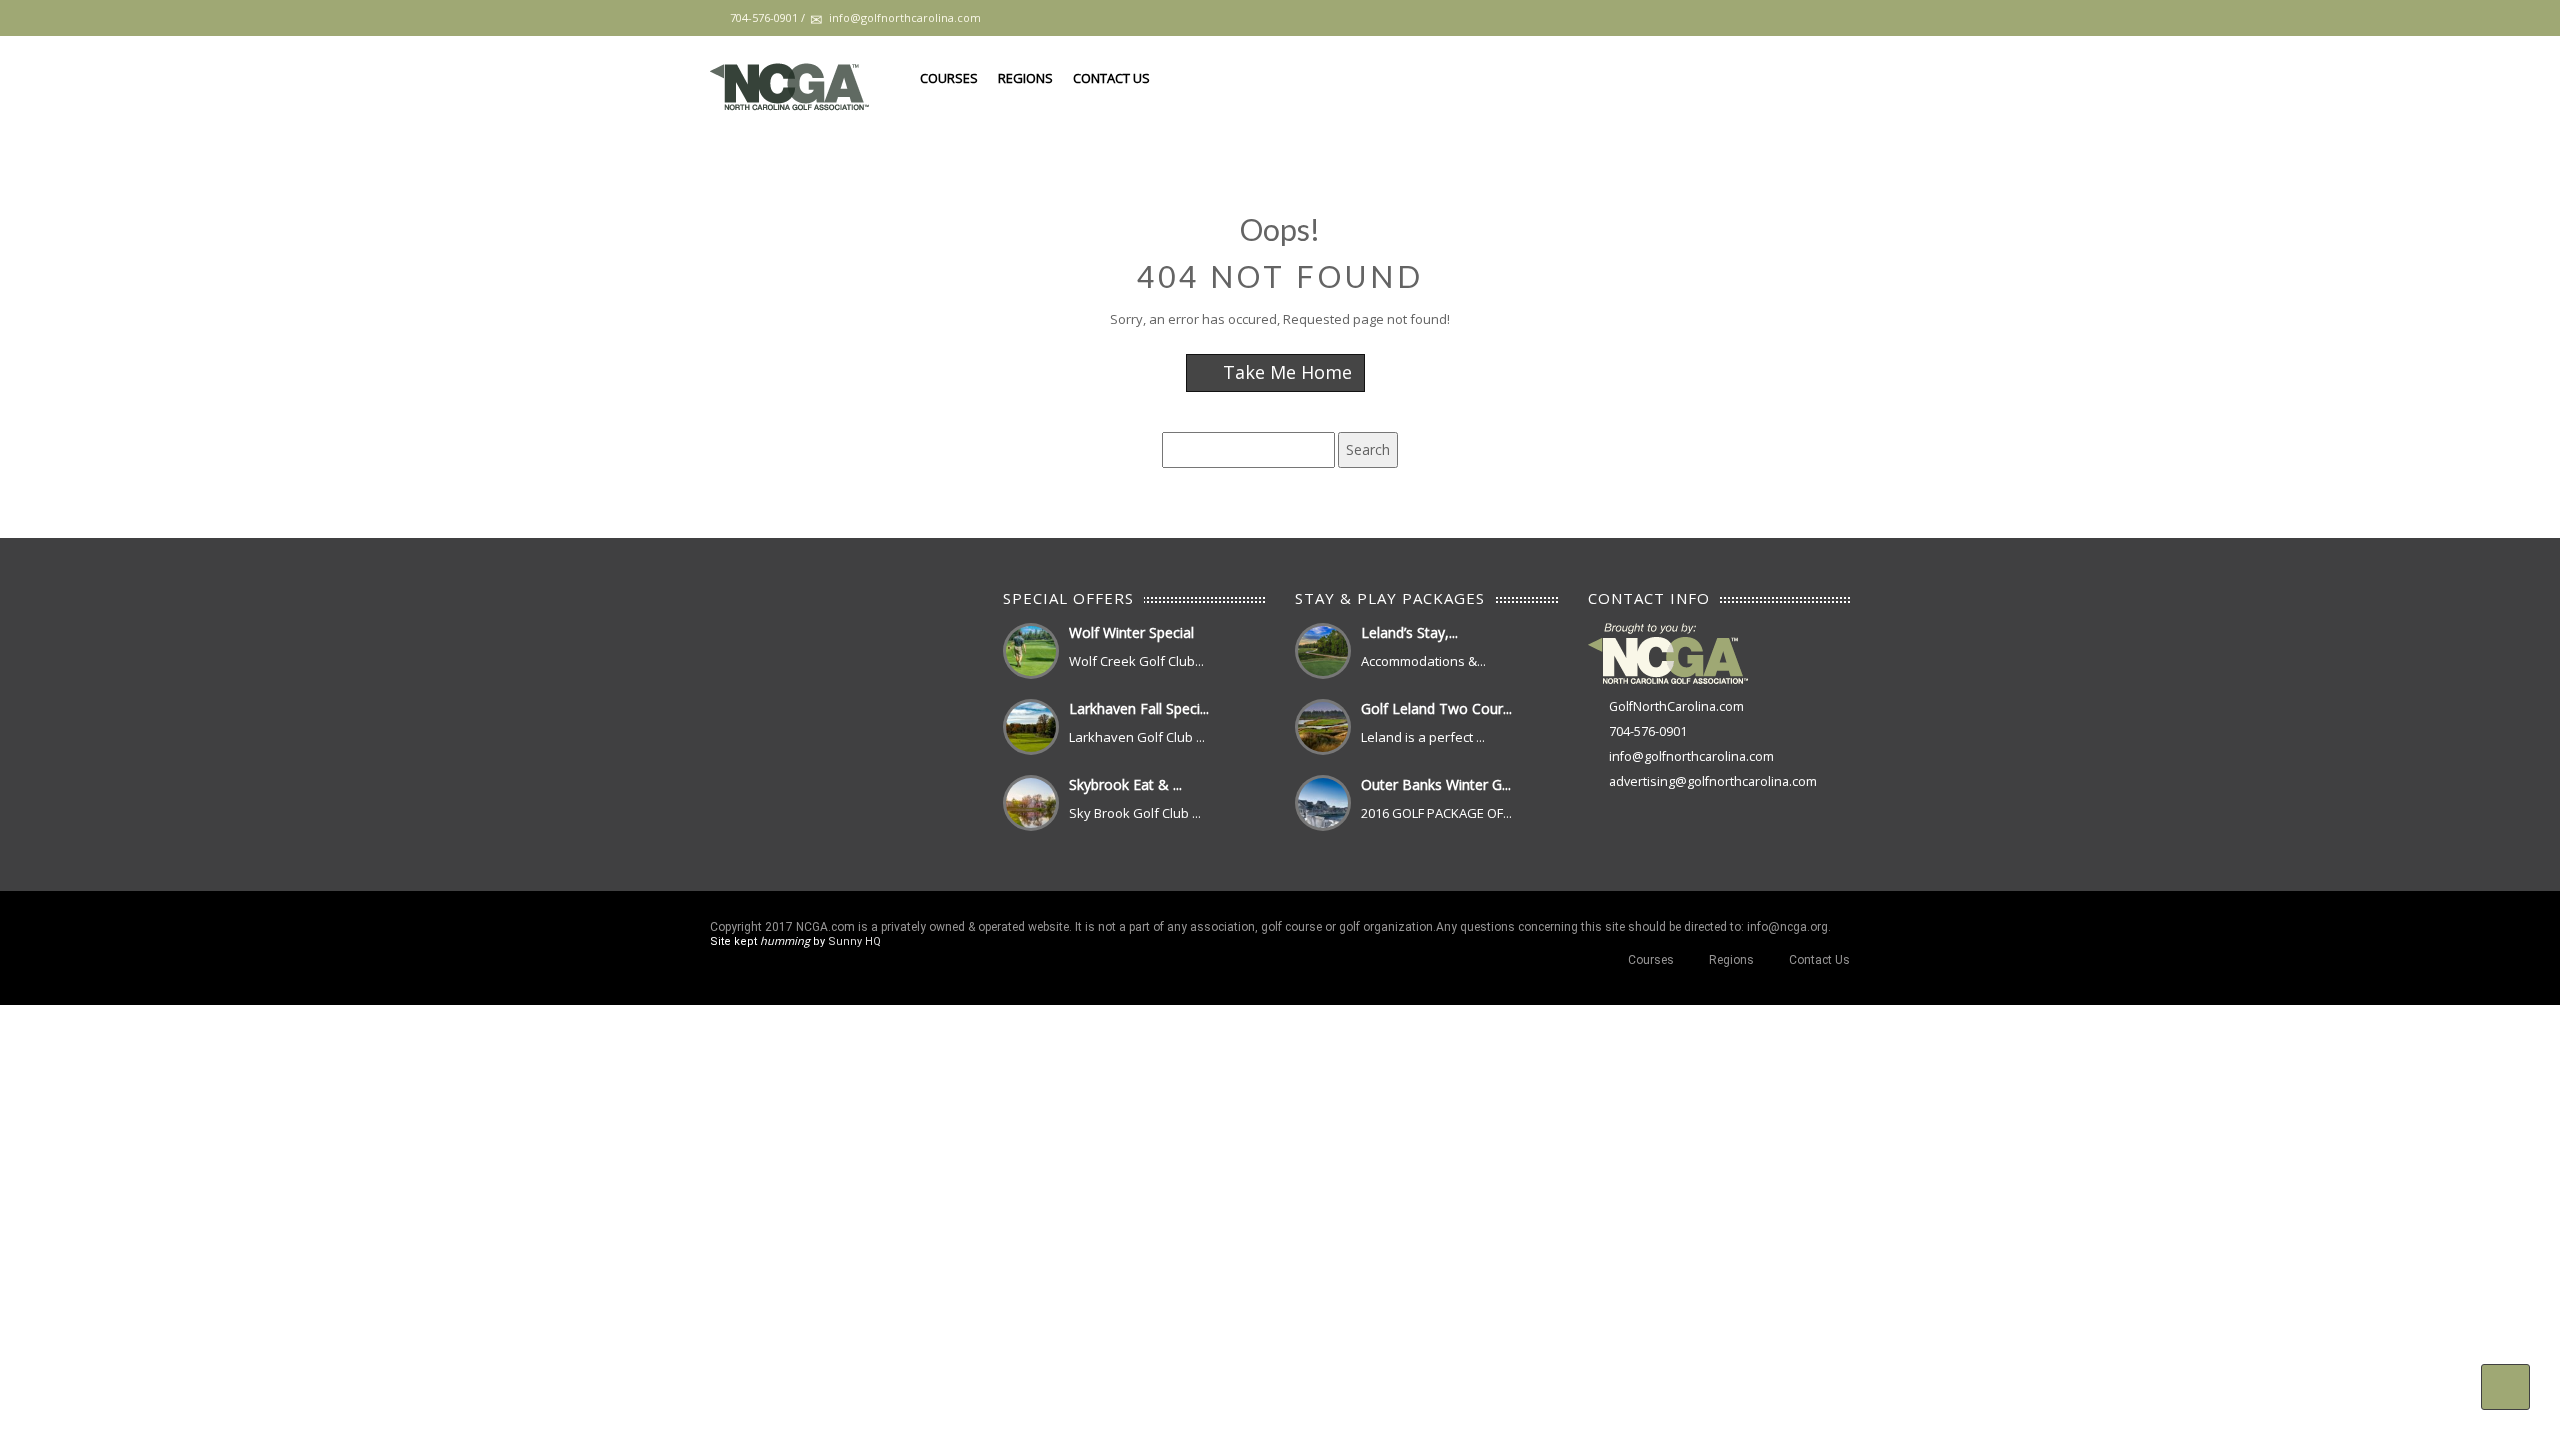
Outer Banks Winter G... (1436, 784)
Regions (1025, 78)
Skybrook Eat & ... (1125, 784)
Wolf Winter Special (1131, 632)
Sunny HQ (854, 941)
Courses (949, 78)
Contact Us (1111, 78)
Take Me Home (1285, 372)
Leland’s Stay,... (1409, 632)
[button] (2505, 1387)
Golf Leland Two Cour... (1436, 708)
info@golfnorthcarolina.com (1691, 756)
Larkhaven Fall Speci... (1139, 708)
